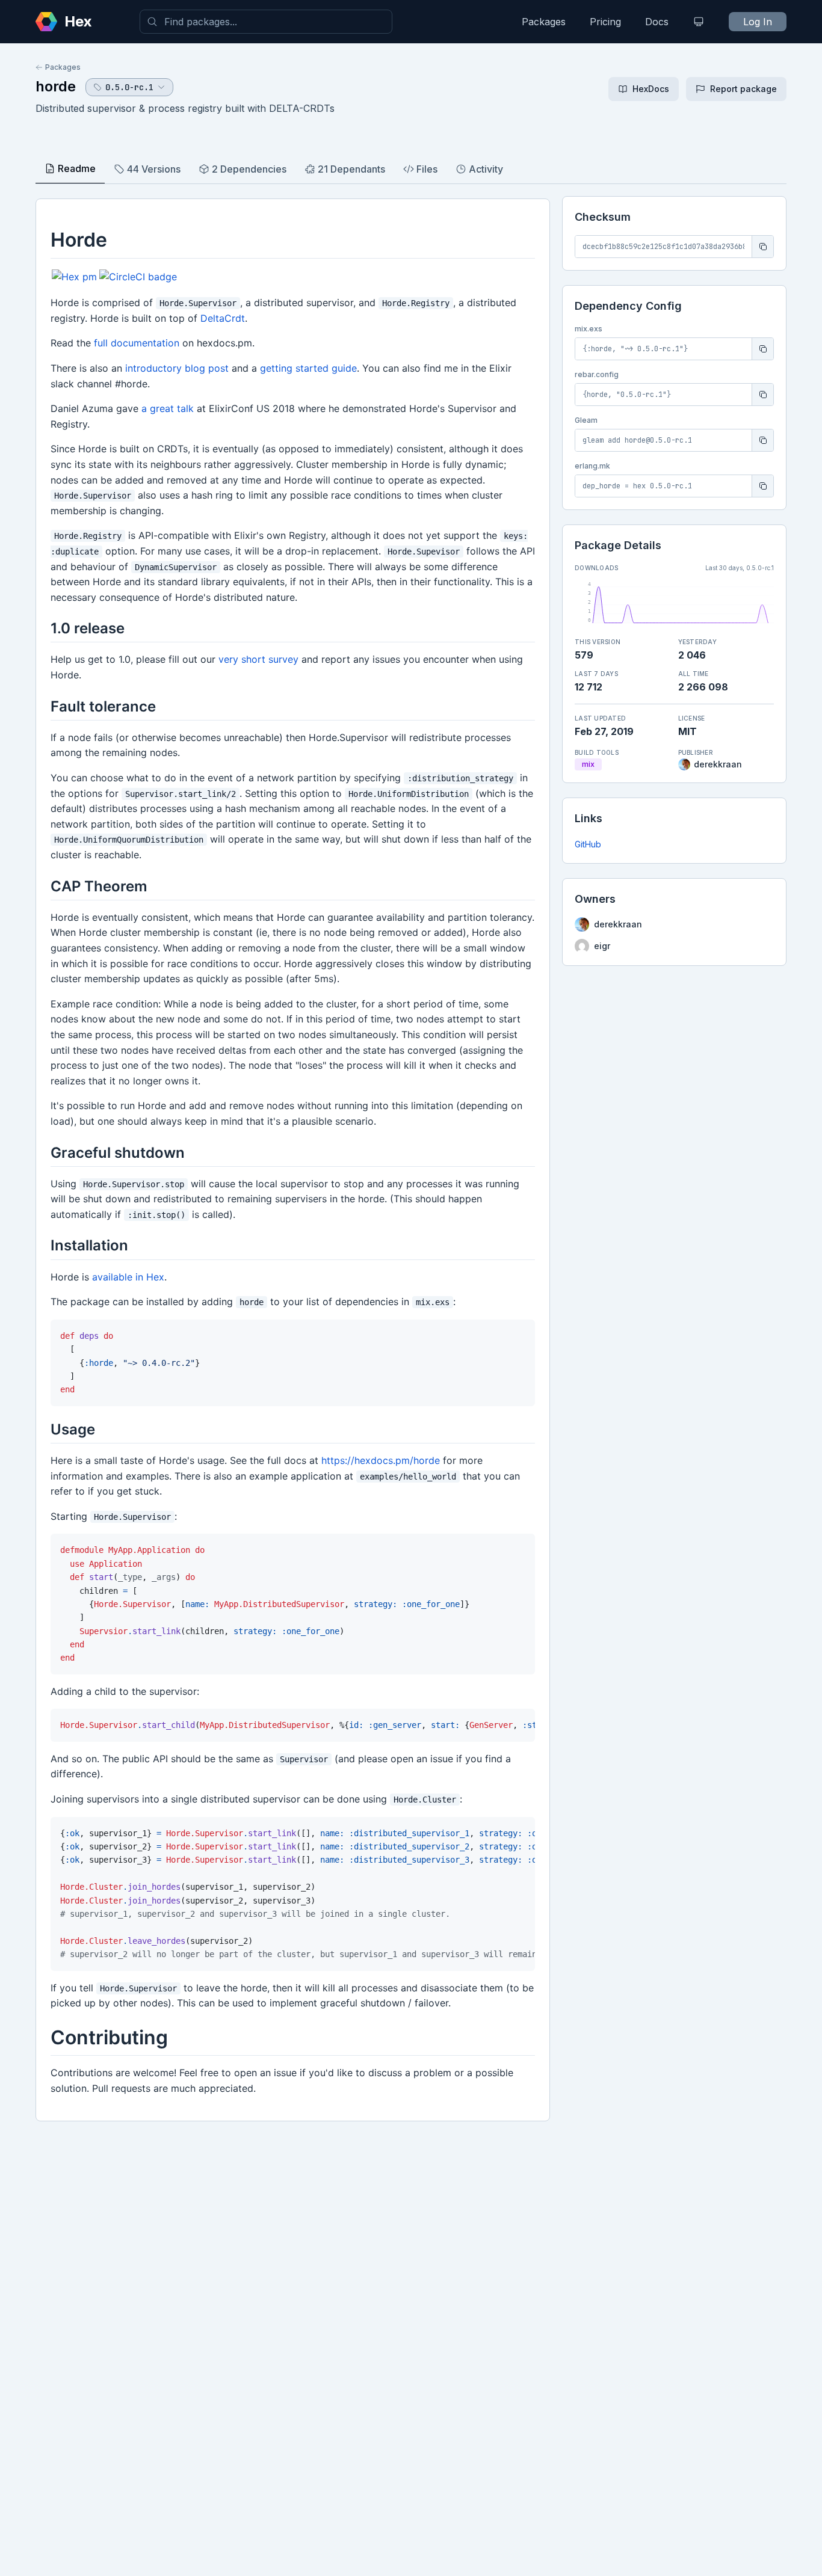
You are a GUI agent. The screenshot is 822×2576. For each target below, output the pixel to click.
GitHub (588, 844)
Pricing (605, 22)
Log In (758, 22)
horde (56, 86)
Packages (544, 22)
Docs (657, 22)
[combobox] (266, 22)
